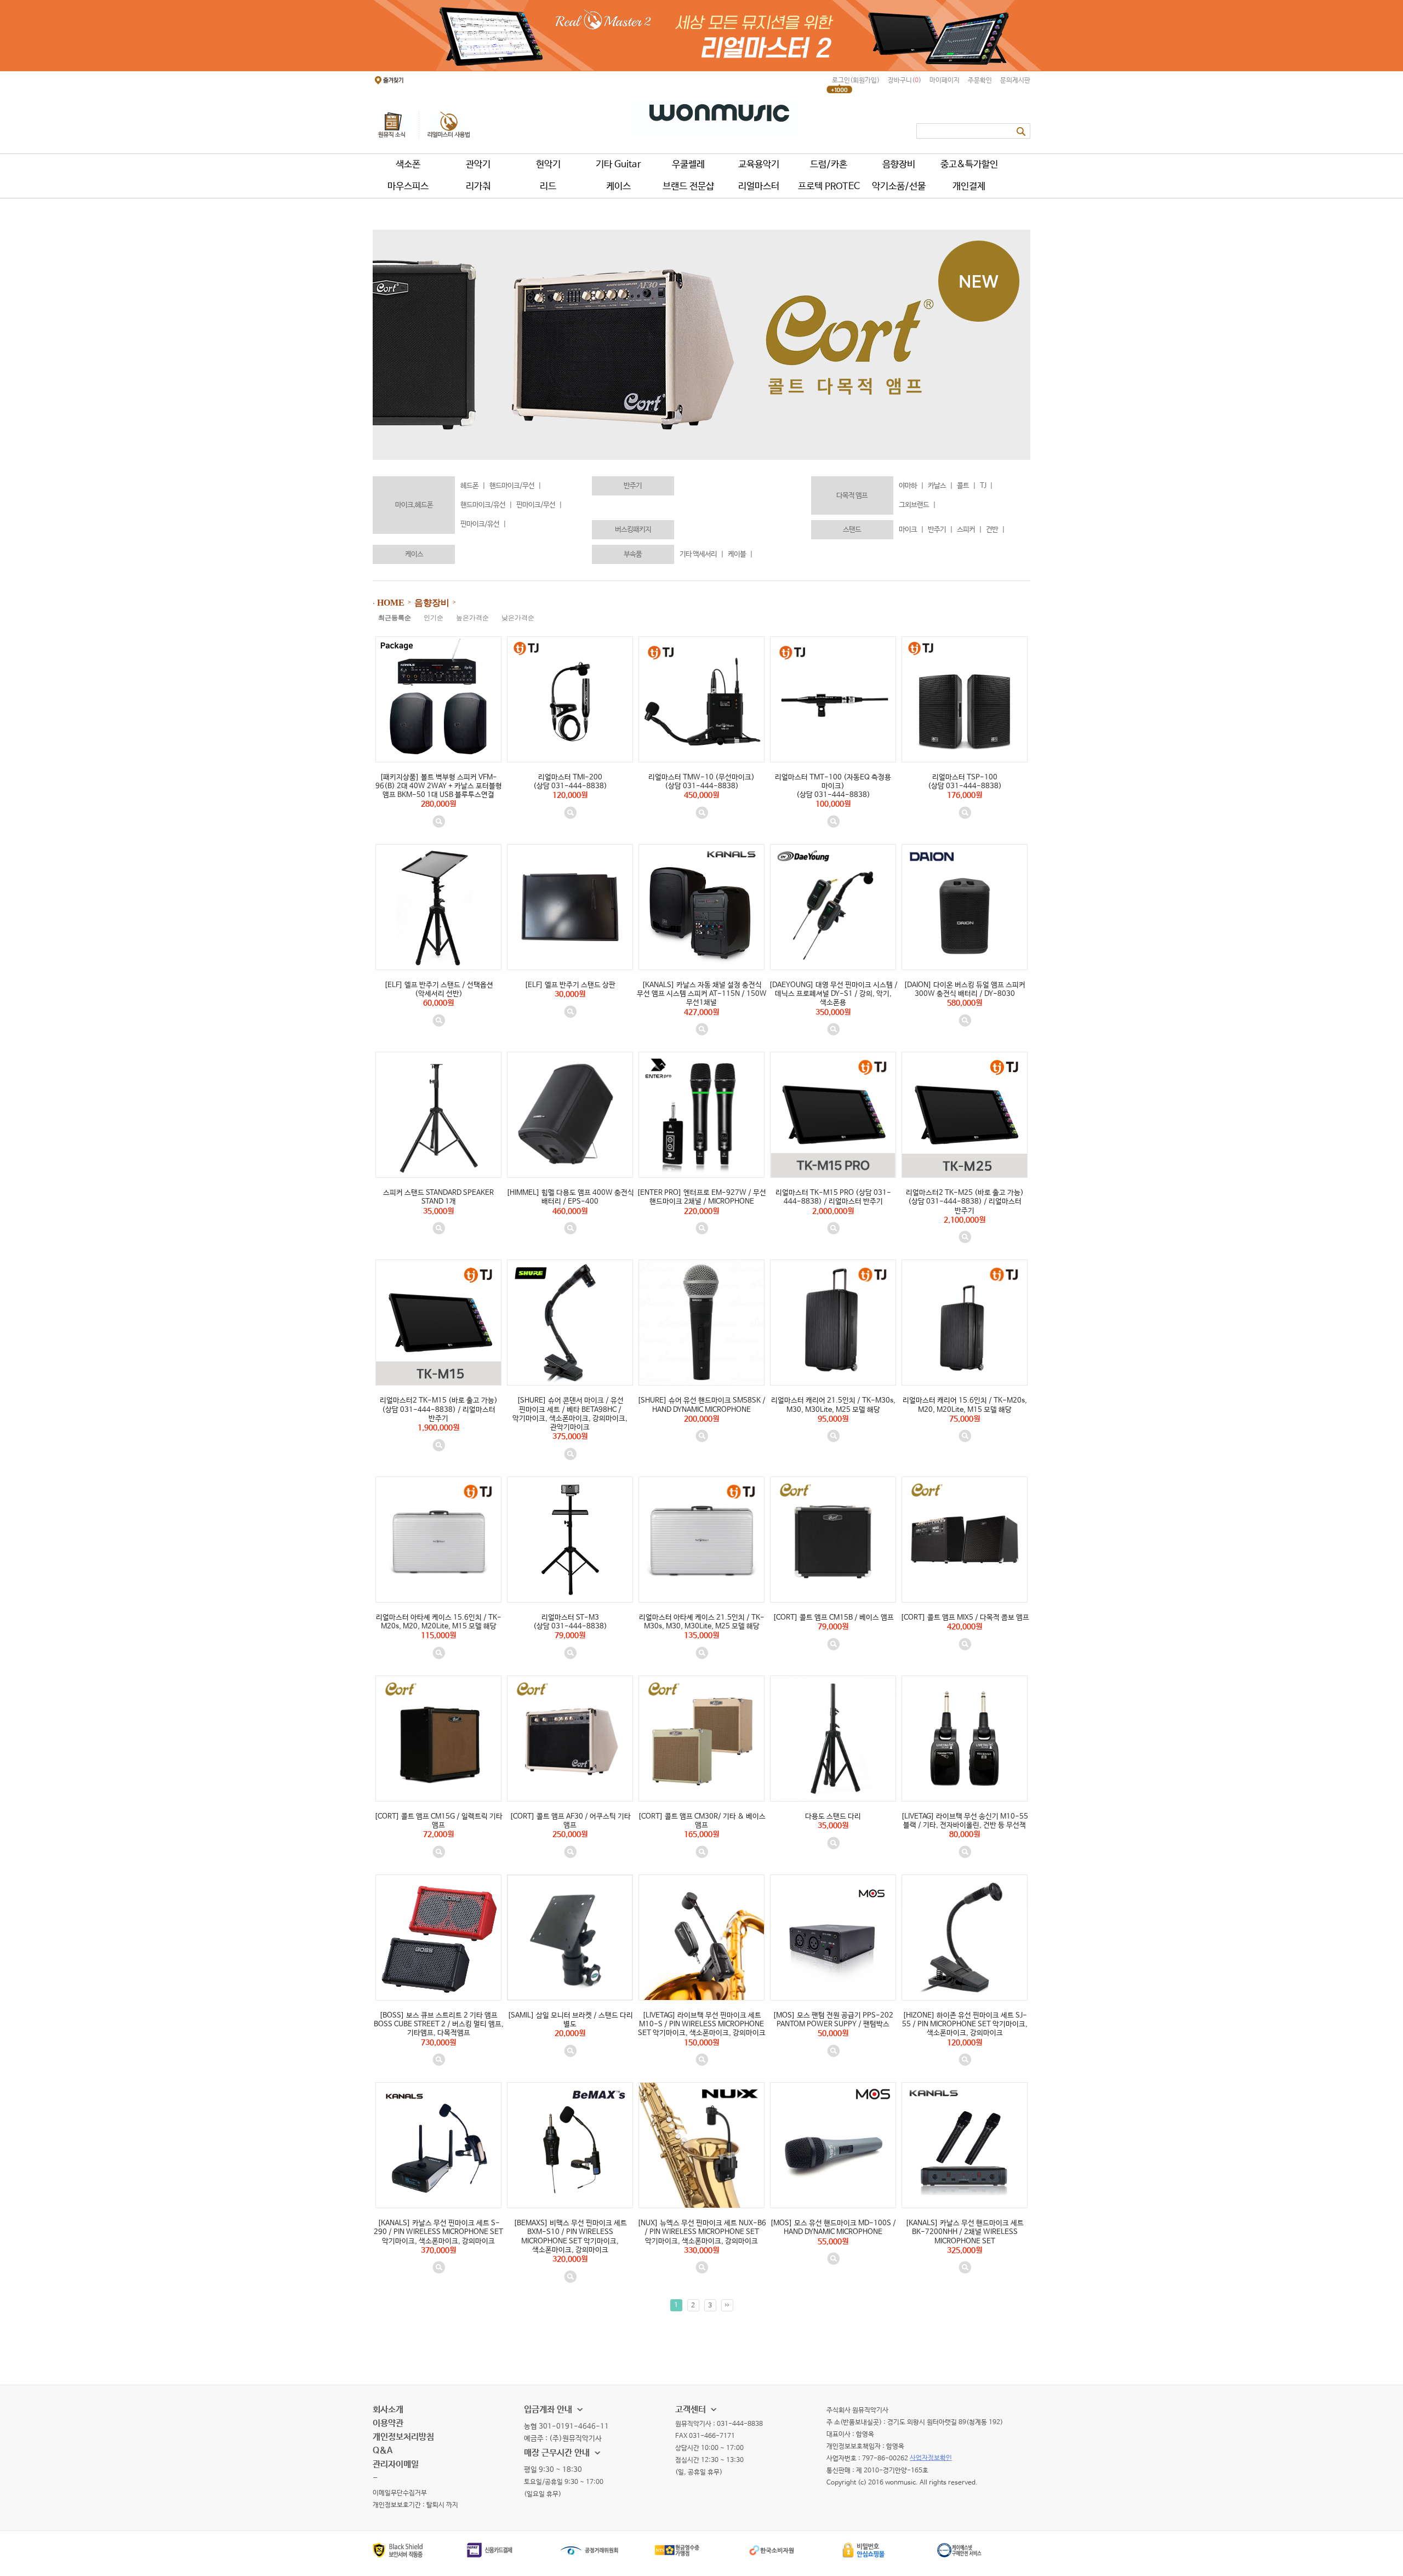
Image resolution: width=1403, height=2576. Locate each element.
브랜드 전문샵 (688, 187)
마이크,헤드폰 (414, 505)
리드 (548, 187)
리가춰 (478, 187)
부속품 (633, 554)
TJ (986, 486)
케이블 (740, 554)
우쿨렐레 (688, 165)
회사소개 (388, 2410)
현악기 (548, 165)
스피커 (969, 530)
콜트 (966, 486)
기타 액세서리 (701, 554)
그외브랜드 (917, 505)
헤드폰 (473, 486)
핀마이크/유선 (483, 524)
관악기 (478, 165)
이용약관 (388, 2423)
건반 (995, 530)
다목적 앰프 (852, 496)
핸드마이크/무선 (515, 486)
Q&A (383, 2451)
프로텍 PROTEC (829, 187)
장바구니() (905, 81)
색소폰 (408, 165)
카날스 (940, 486)
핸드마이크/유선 (486, 505)
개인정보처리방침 (403, 2437)
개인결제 (969, 187)
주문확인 (980, 81)
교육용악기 (759, 165)
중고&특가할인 (969, 165)
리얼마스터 (759, 187)
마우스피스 (408, 187)
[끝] (727, 2305)
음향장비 (899, 165)
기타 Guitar (618, 165)
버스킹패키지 (633, 530)
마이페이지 (945, 81)
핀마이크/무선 (539, 505)
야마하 (911, 486)
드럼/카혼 (829, 165)
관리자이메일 (396, 2464)
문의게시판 (1015, 81)
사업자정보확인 (931, 2458)
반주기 (633, 486)
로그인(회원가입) (856, 81)
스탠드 (852, 530)
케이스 (618, 187)
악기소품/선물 (899, 187)
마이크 (911, 530)
